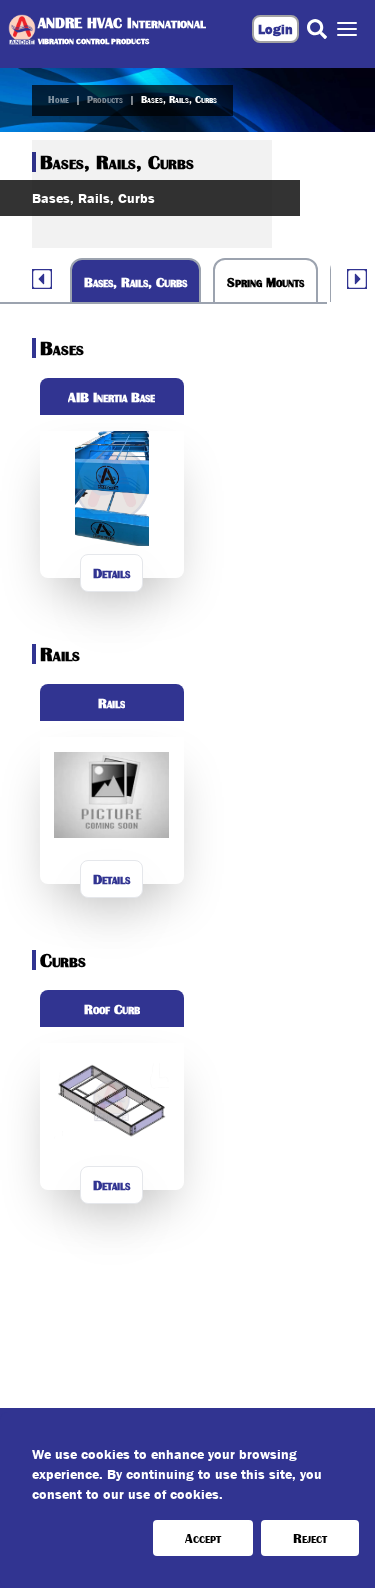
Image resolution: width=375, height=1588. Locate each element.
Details (111, 573)
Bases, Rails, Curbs (179, 100)
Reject (310, 1538)
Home (58, 100)
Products (105, 100)
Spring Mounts (265, 282)
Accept (203, 1538)
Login (275, 29)
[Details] (111, 613)
